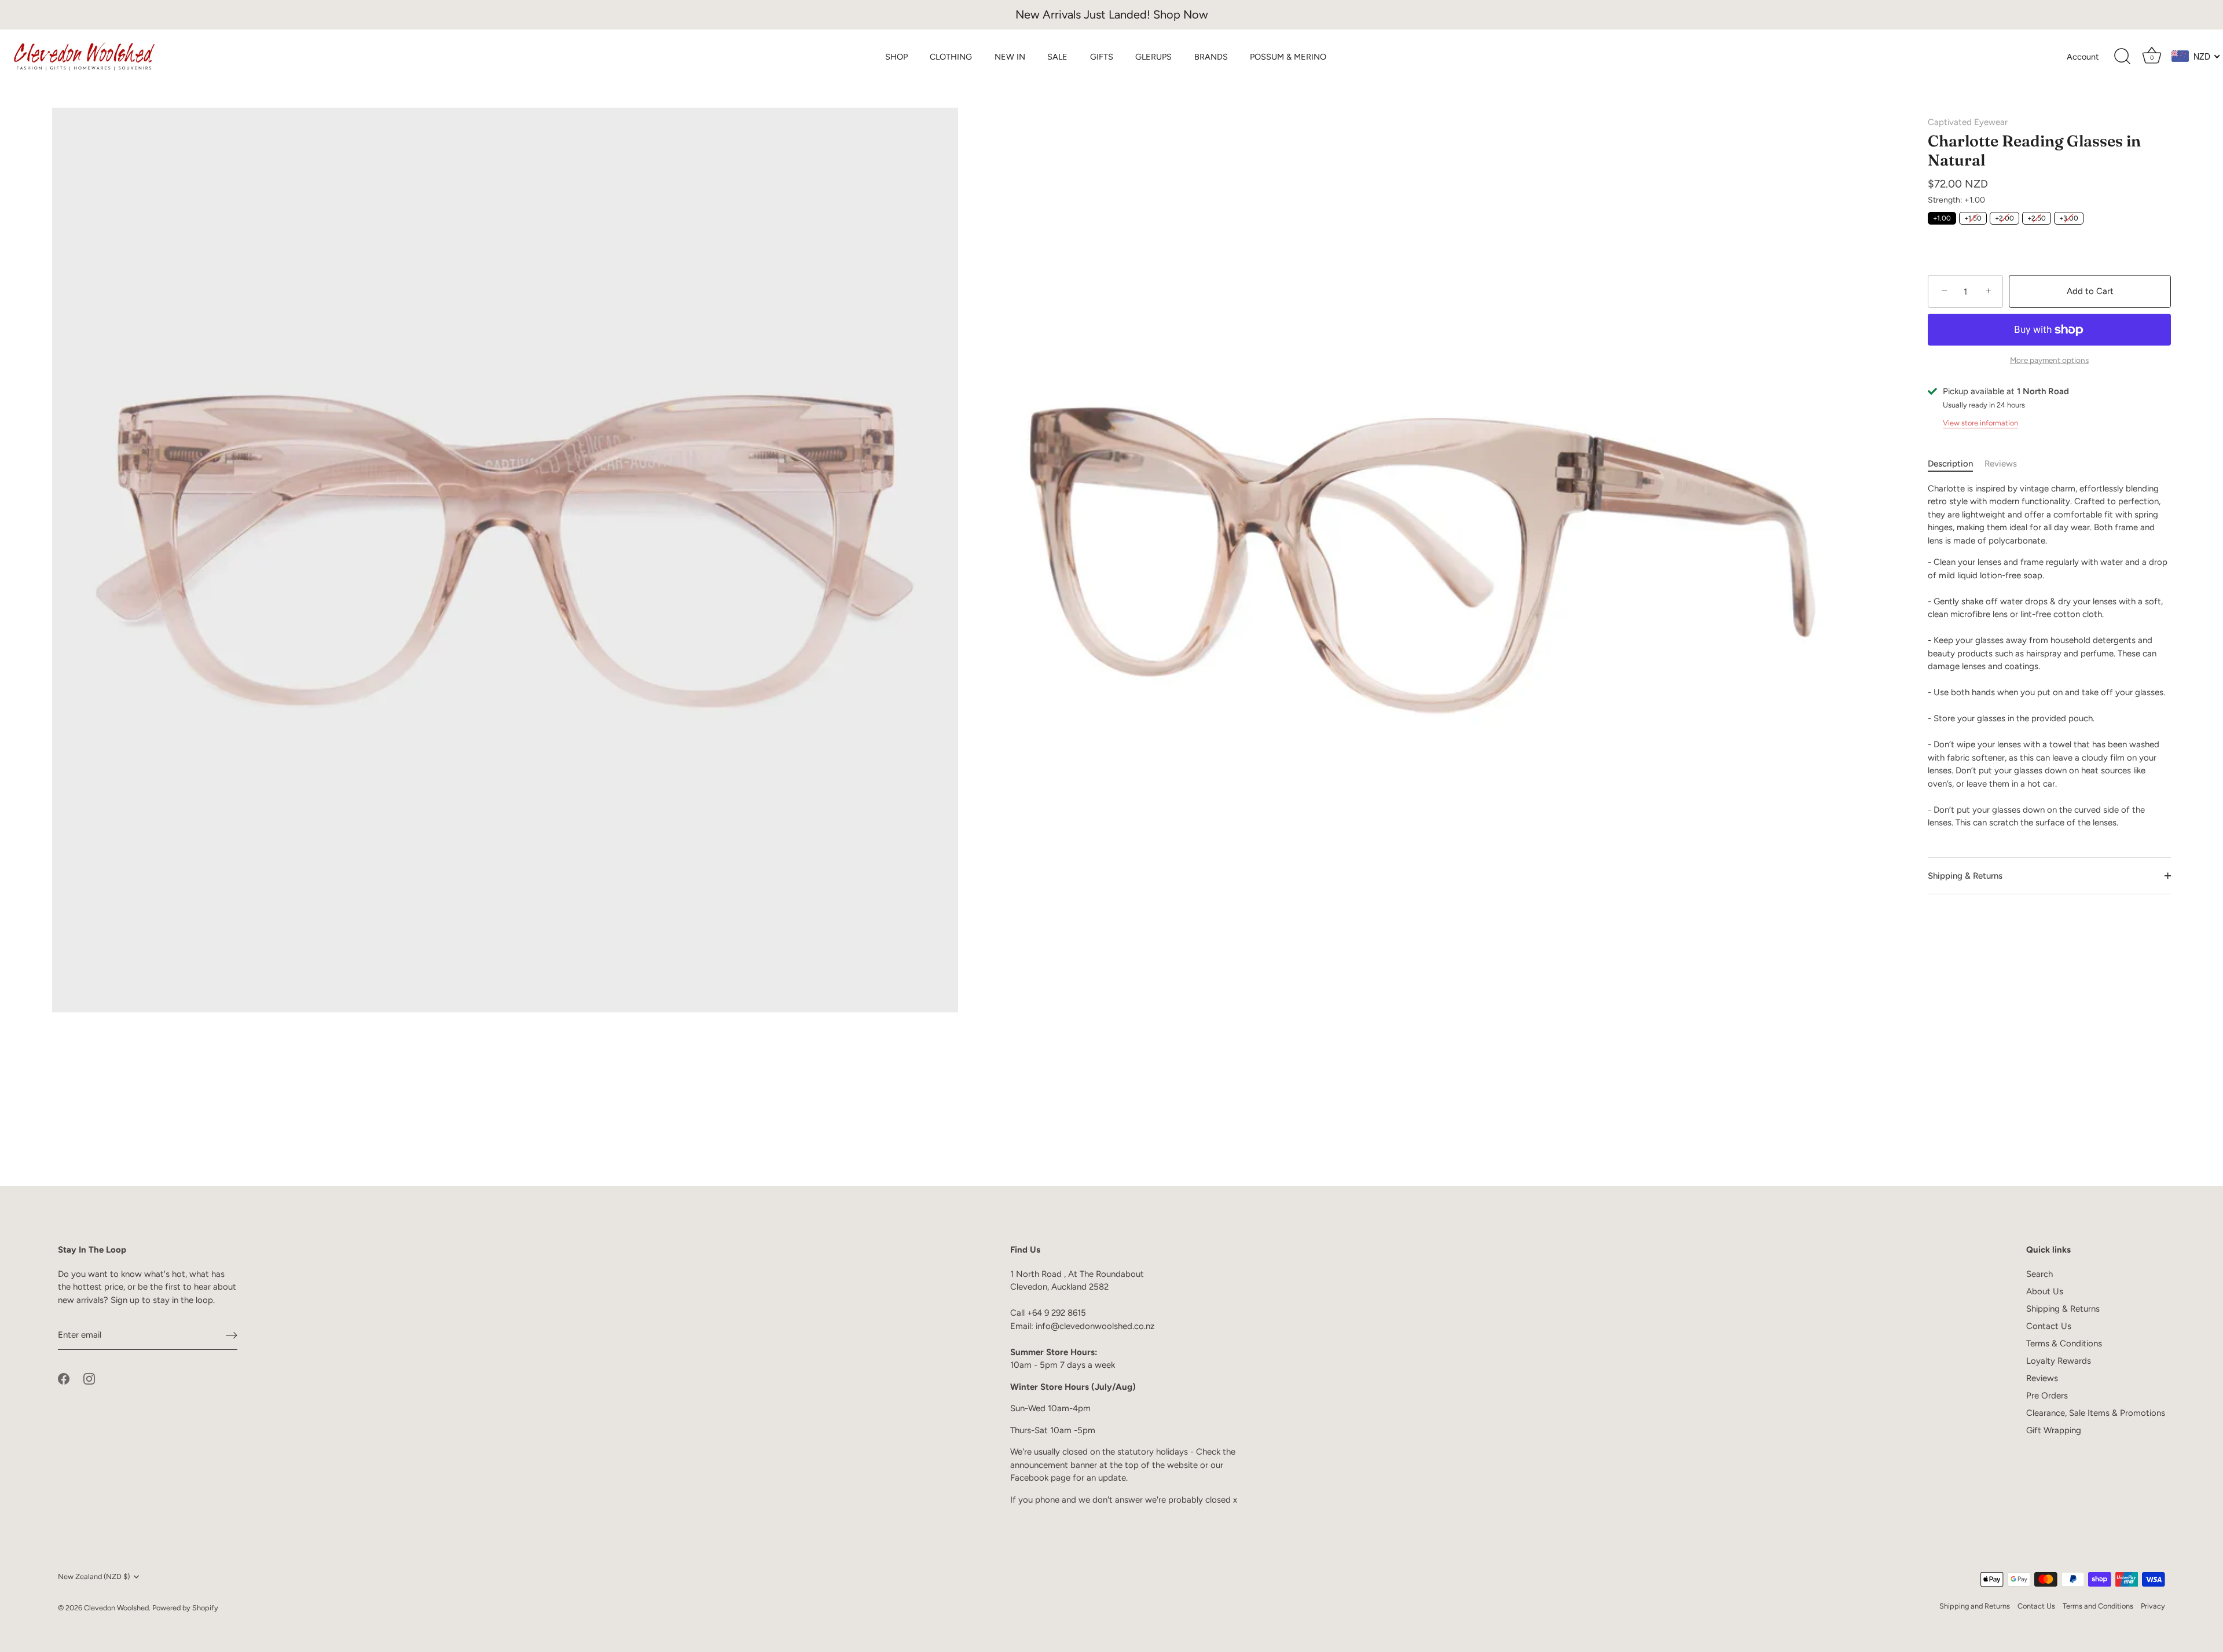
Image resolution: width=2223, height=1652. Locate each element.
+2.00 (2004, 218)
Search (2039, 1274)
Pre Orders (2047, 1396)
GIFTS (1102, 57)
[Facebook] (64, 1378)
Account (2083, 57)
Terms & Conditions (2064, 1343)
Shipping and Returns (1975, 1606)
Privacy (2153, 1606)
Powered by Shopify (185, 1608)
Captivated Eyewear (1968, 122)
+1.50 (1973, 218)
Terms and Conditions (2098, 1606)
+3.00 (2069, 218)
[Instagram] (89, 1378)
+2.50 (2037, 218)
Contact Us (2049, 1326)
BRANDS (1211, 57)
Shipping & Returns (1965, 876)
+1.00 (1942, 218)
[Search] (2122, 57)
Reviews (2001, 464)
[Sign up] (232, 1335)
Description (1950, 464)
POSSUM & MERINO (1288, 57)
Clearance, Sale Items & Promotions (2096, 1413)
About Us (2045, 1291)
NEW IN (1010, 57)
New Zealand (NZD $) (94, 1576)
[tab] (1956, 464)
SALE (1057, 57)
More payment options (2049, 360)
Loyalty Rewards (2059, 1361)
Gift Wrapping (2054, 1430)
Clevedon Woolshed (116, 1608)
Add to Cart (2090, 291)
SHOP (896, 57)
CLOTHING (951, 57)
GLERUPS (1153, 57)
